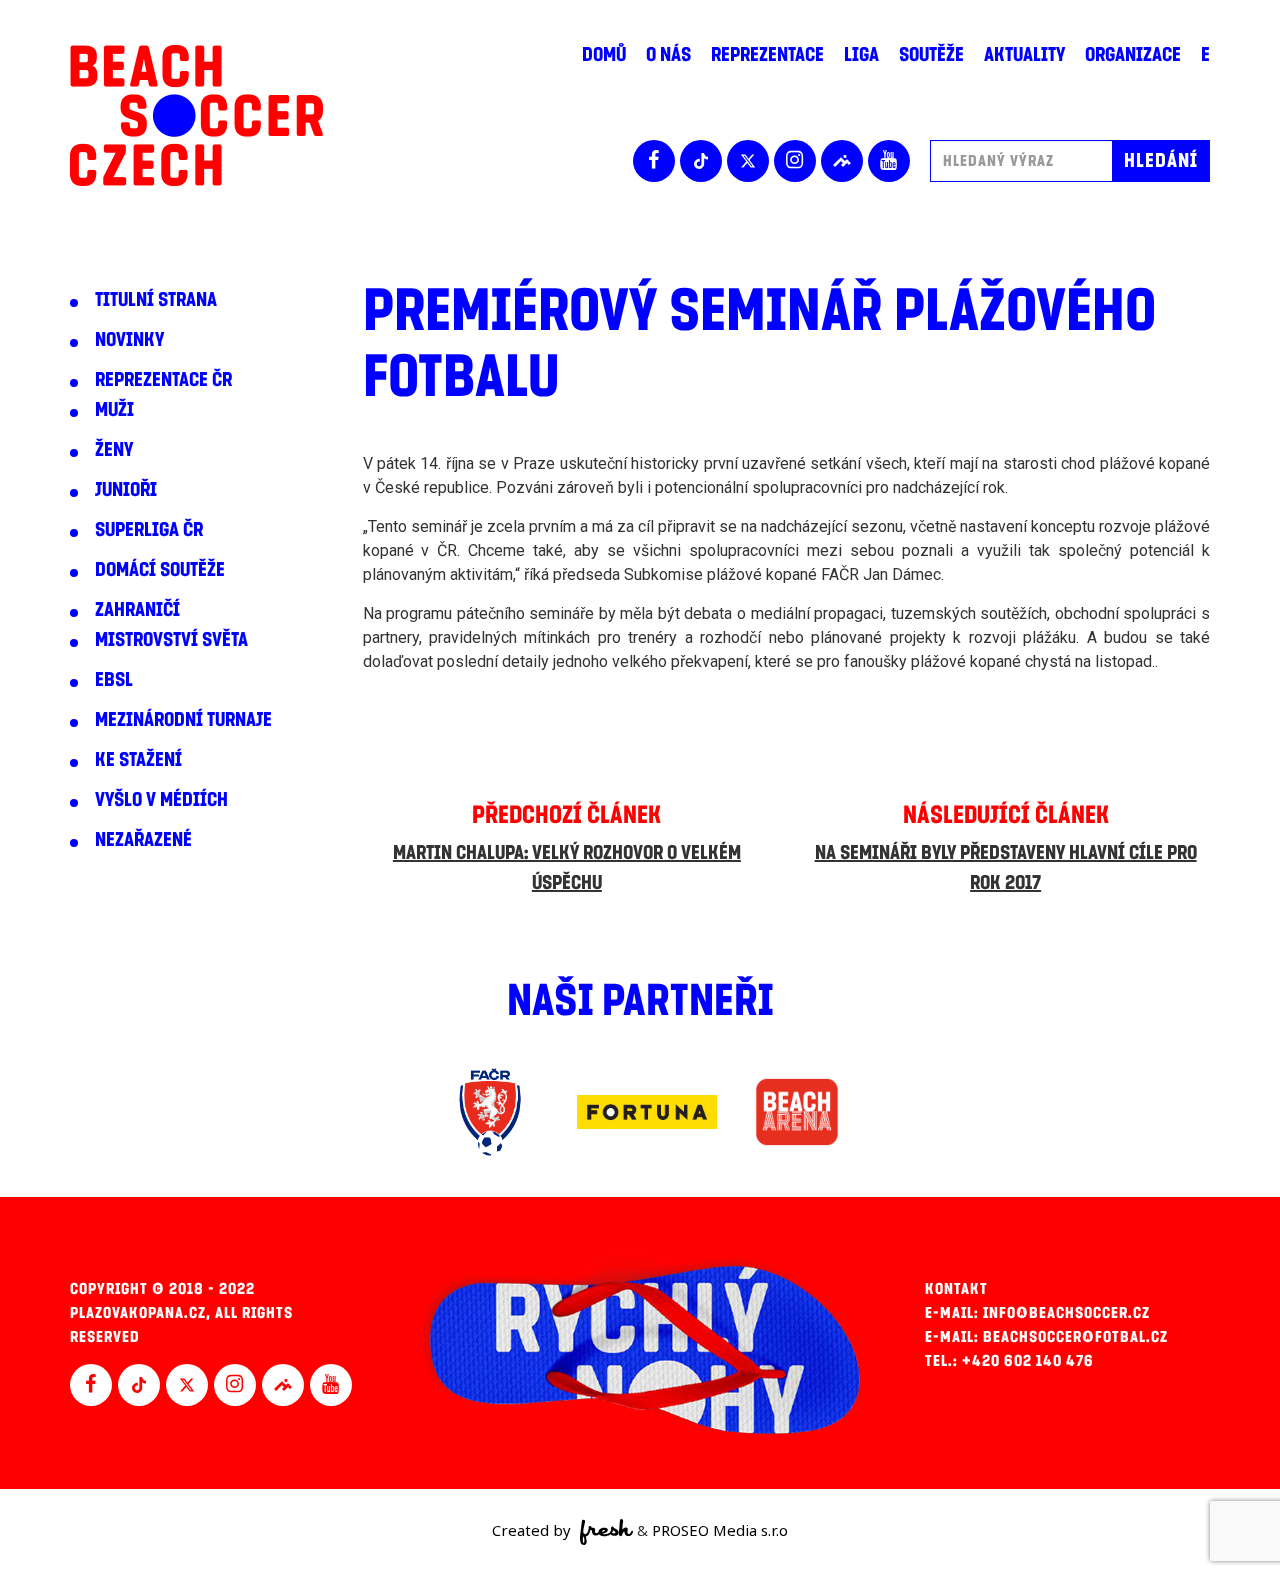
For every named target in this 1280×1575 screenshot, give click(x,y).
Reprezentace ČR (163, 380)
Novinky (129, 340)
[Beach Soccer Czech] (196, 115)
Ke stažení (138, 760)
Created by (533, 1530)
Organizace (1133, 55)
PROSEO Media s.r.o (720, 1530)
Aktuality (1024, 55)
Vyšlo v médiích (161, 800)
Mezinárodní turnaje (183, 720)
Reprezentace (767, 55)
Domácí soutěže (160, 570)
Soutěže (931, 55)
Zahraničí (137, 610)
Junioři (126, 490)
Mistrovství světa (171, 640)
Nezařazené (143, 840)
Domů (604, 55)
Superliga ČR (149, 530)
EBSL (114, 680)
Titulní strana (156, 300)
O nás (668, 55)
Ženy (114, 450)
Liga (861, 55)
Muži (114, 410)
